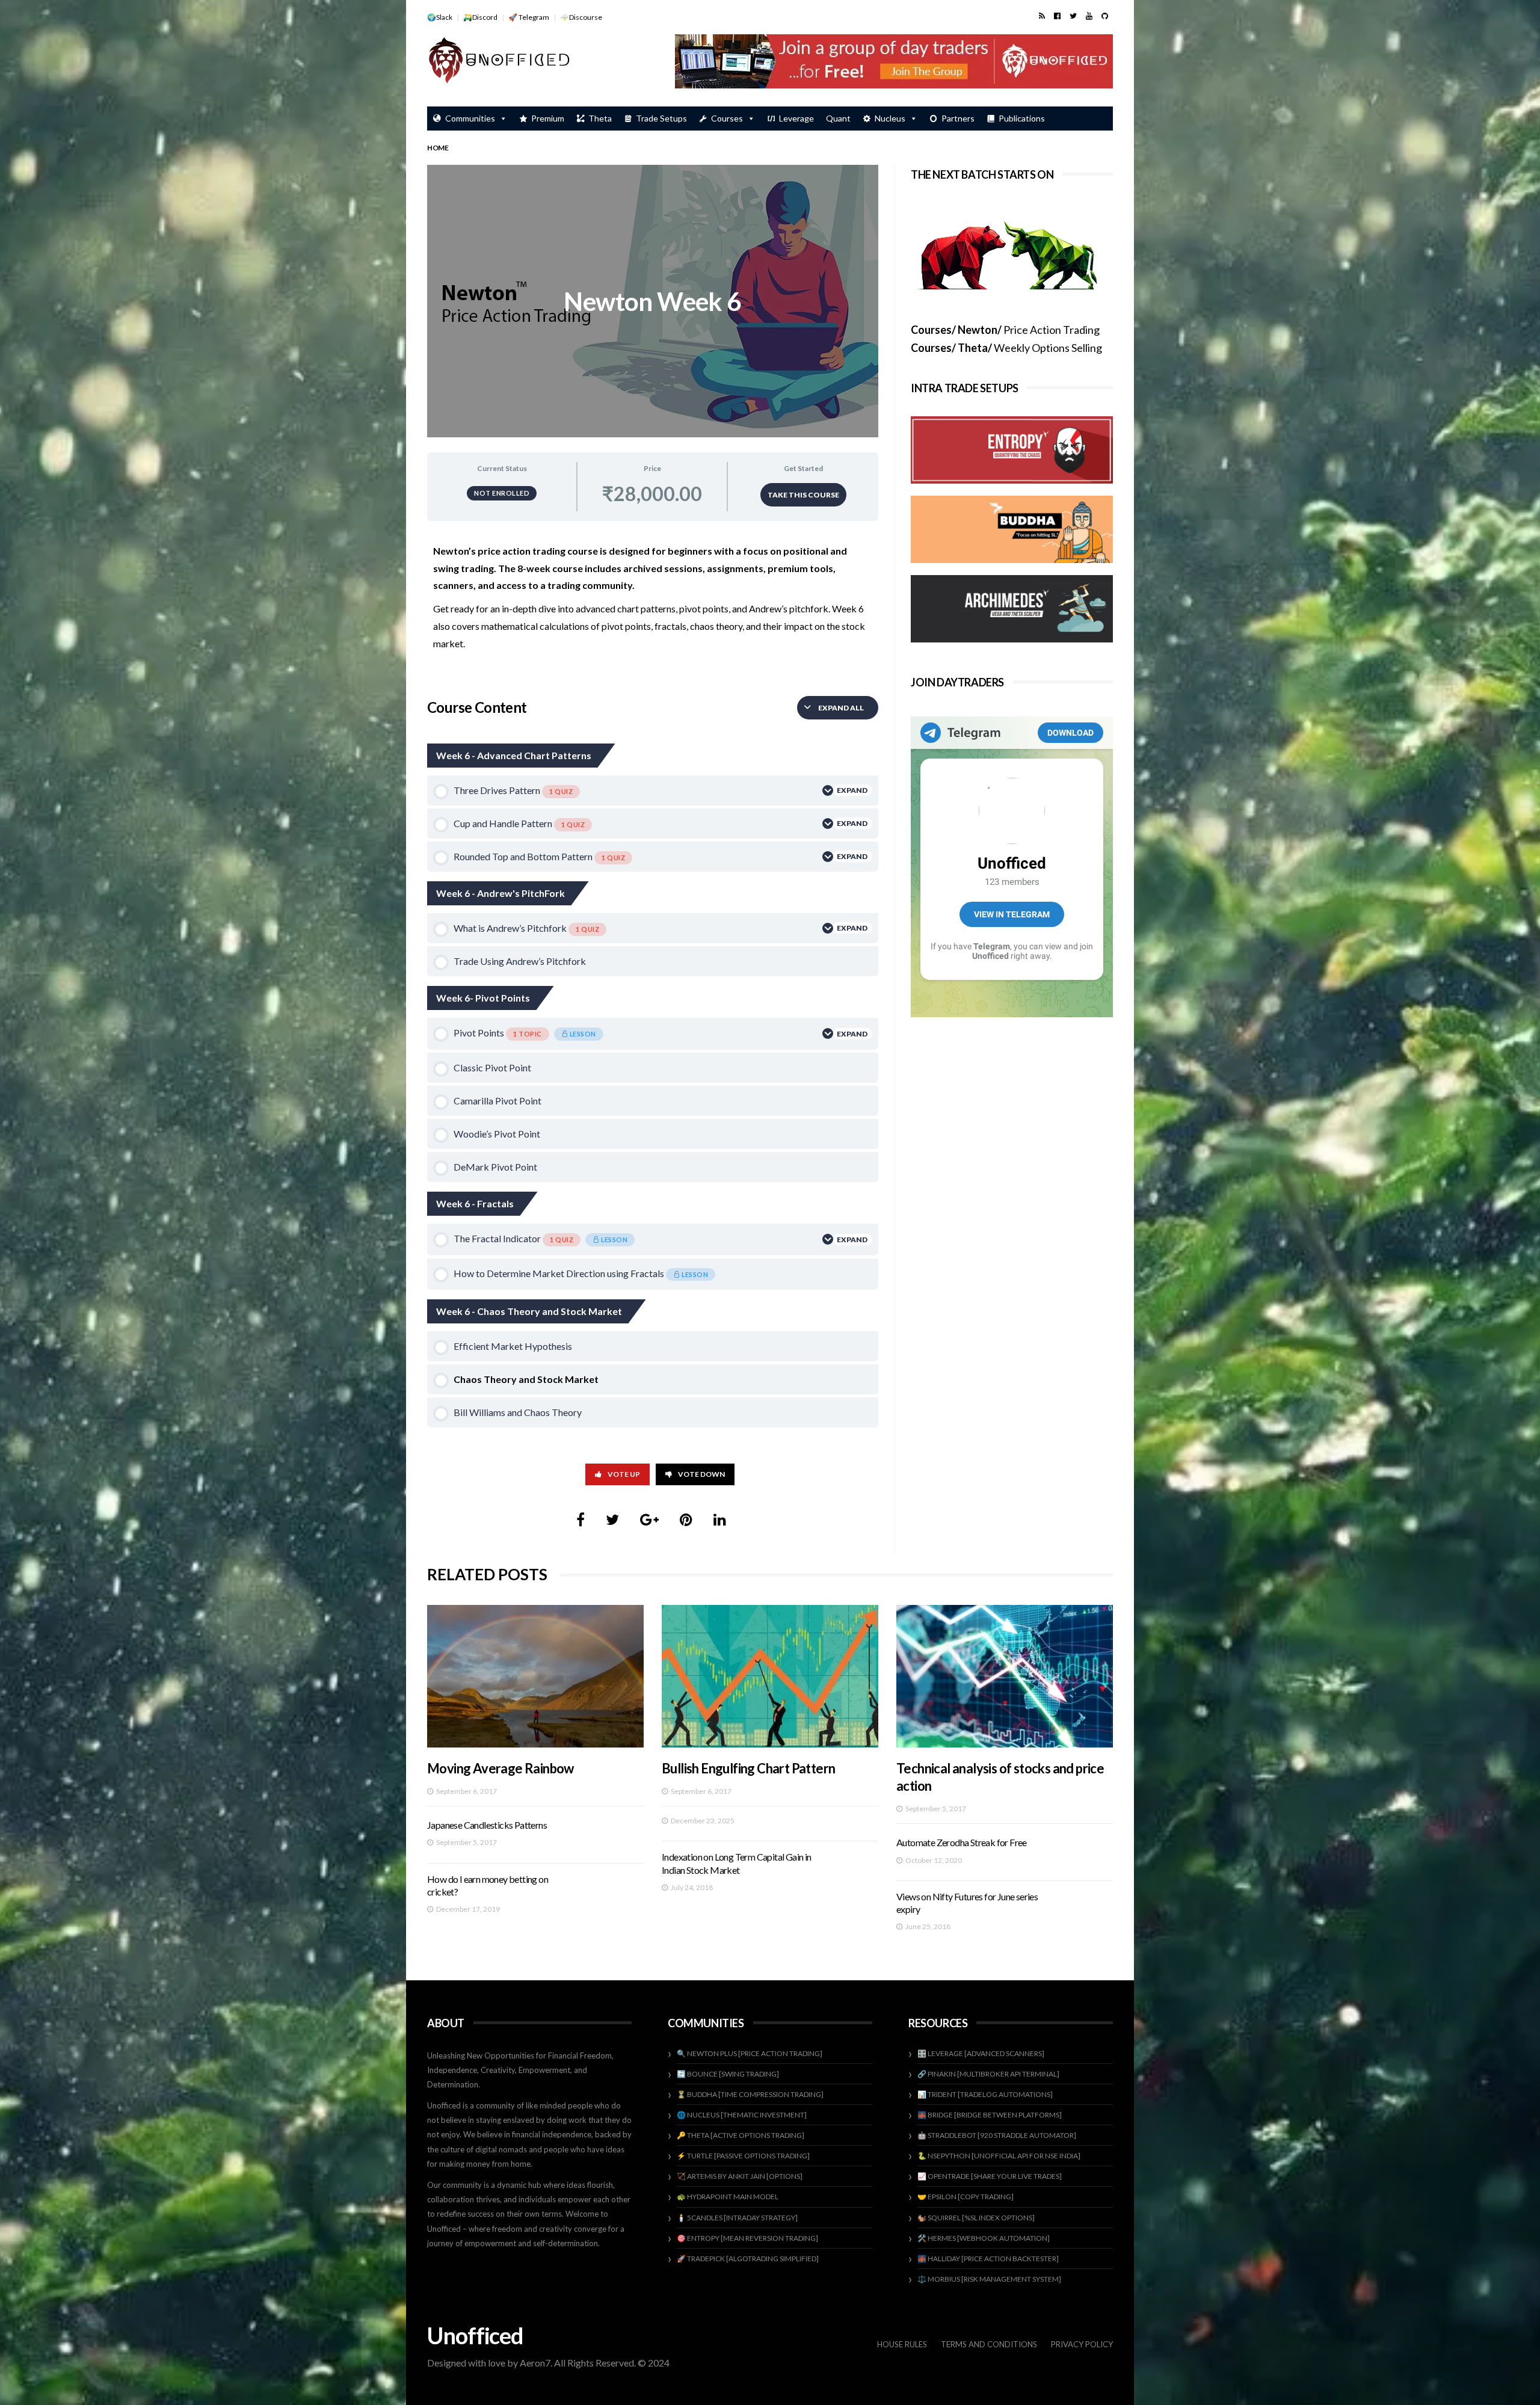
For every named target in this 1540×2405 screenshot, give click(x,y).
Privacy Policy (1082, 2344)
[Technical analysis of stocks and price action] (1005, 1676)
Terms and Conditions (989, 2344)
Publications (1022, 118)
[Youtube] (1089, 16)
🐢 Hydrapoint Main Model (728, 2197)
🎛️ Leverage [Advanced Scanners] (981, 2053)
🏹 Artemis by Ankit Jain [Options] (740, 2176)
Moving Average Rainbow (500, 1768)
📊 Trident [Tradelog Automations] (985, 2094)
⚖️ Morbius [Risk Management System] (989, 2279)
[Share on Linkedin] (720, 1519)
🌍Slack (440, 17)
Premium (548, 118)
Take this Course (803, 495)
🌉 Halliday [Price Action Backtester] (988, 2259)
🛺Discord (480, 17)
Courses (727, 118)
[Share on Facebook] (581, 1519)
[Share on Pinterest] (686, 1519)
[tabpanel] (653, 604)
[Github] (1105, 16)
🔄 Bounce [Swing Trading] (728, 2074)
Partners (958, 118)
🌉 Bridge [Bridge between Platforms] (990, 2115)
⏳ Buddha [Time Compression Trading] (750, 2094)
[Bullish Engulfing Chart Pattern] (770, 1676)
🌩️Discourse (581, 17)
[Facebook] (1057, 16)
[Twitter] (1073, 16)
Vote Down (701, 1474)
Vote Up (624, 1474)
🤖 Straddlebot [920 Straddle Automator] (997, 2135)
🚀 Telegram (529, 17)
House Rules (902, 2344)
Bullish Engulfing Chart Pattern (748, 1768)
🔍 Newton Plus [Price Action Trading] (750, 2053)
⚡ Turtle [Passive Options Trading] (743, 2156)
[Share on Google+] (649, 1519)
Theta (600, 118)
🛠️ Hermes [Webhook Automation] (984, 2238)
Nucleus (890, 118)
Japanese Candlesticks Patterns (487, 1825)
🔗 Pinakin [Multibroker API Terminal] (988, 2074)
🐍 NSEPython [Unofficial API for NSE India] (999, 2156)
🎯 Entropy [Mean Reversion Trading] (747, 2238)
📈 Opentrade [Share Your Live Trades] (990, 2176)
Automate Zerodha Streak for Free (962, 1842)
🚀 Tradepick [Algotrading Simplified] (748, 2259)
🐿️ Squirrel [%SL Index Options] (976, 2218)
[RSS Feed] (1042, 16)
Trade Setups (661, 118)
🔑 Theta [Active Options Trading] (741, 2135)
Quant (838, 118)
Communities (470, 118)
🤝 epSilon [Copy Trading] (966, 2197)
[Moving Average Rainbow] (535, 1676)
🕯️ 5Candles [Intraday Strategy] (737, 2218)
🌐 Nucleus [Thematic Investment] (742, 2115)
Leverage (796, 118)
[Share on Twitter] (612, 1519)
